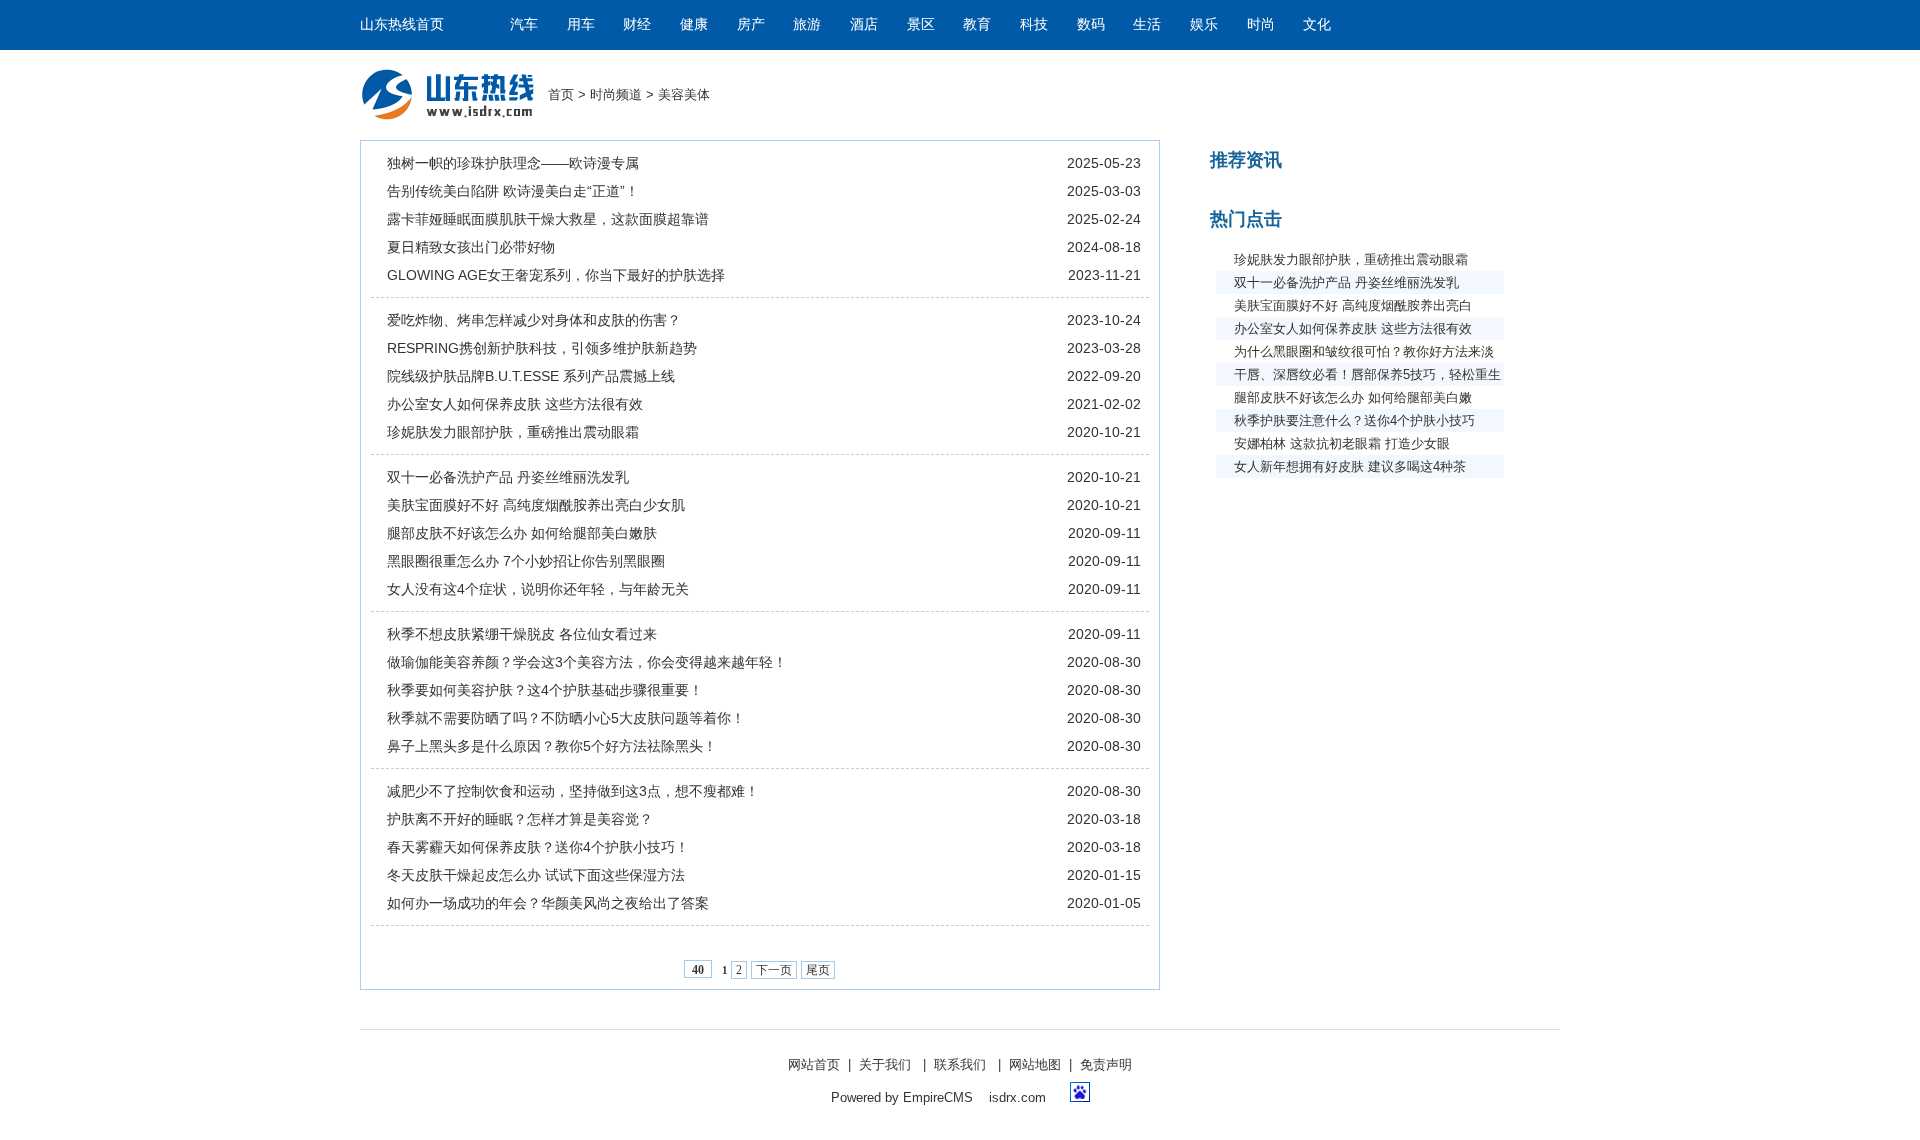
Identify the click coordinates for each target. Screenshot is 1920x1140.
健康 (694, 24)
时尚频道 (616, 94)
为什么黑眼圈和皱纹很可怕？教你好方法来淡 (1364, 351)
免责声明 (1106, 1064)
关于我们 (885, 1064)
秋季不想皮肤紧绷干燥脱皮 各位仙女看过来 (522, 634)
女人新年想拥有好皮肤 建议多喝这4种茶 (1350, 466)
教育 (977, 24)
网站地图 (1035, 1064)
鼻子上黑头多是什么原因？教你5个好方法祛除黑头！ (552, 746)
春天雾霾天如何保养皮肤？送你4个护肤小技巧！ (538, 847)
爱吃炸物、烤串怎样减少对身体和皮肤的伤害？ (534, 320)
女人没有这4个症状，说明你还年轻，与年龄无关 (538, 589)
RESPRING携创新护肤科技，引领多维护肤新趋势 (542, 348)
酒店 (864, 24)
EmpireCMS (938, 1097)
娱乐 (1204, 24)
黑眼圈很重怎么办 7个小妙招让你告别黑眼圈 (526, 561)
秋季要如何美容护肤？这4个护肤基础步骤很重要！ (545, 690)
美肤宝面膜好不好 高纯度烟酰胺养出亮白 (1353, 305)
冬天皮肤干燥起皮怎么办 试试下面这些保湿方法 (536, 875)
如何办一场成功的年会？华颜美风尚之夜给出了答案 (548, 903)
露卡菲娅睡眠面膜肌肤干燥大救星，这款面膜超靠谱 (548, 219)
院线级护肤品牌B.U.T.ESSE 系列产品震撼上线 (531, 376)
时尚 (1261, 24)
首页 (561, 94)
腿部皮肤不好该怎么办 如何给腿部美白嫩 (1353, 397)
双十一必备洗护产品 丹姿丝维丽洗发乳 (508, 477)
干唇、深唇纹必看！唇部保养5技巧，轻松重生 (1367, 374)
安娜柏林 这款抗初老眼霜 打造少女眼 (1342, 443)
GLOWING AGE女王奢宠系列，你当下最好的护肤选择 (556, 275)
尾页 (818, 970)
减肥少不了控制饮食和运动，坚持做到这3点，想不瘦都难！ (573, 791)
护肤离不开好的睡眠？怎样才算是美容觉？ (520, 819)
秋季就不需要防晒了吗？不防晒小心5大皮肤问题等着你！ (566, 718)
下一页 (774, 970)
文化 (1317, 24)
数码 (1091, 24)
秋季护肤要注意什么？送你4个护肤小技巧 (1354, 420)
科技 (1034, 24)
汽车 (524, 24)
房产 (751, 24)
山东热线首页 (402, 24)
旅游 (807, 24)
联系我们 (960, 1064)
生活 (1147, 24)
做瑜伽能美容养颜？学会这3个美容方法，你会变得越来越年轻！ (587, 662)
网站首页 (814, 1064)
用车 (581, 24)
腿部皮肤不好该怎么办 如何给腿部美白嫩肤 (522, 533)
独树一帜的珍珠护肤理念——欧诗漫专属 (513, 163)
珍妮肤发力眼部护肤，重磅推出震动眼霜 (513, 432)
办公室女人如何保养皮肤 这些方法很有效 (515, 404)
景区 (921, 24)
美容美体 (684, 94)
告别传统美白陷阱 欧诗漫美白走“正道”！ (513, 191)
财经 (637, 24)
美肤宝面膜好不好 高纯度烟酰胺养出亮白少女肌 (536, 505)
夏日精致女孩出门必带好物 (471, 247)
